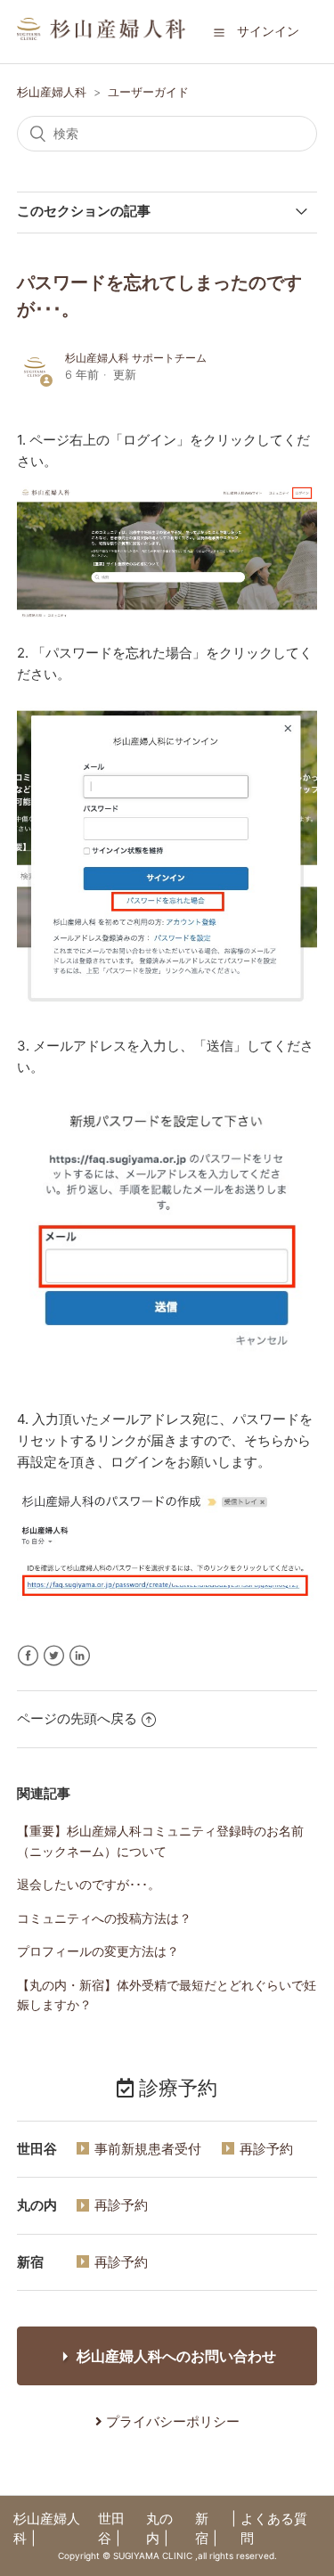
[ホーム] (102, 35)
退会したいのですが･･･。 (89, 1884)
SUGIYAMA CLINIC (153, 2556)
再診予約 (266, 2149)
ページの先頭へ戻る (77, 1718)
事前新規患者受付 (148, 2149)
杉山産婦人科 (52, 92)
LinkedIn (80, 1656)
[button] (219, 32)
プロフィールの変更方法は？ (98, 1951)
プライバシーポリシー (171, 2421)
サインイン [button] (268, 31)
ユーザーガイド (148, 92)
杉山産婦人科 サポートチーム (136, 358)
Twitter (54, 1656)
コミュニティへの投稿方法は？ (104, 1918)
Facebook (28, 1656)
